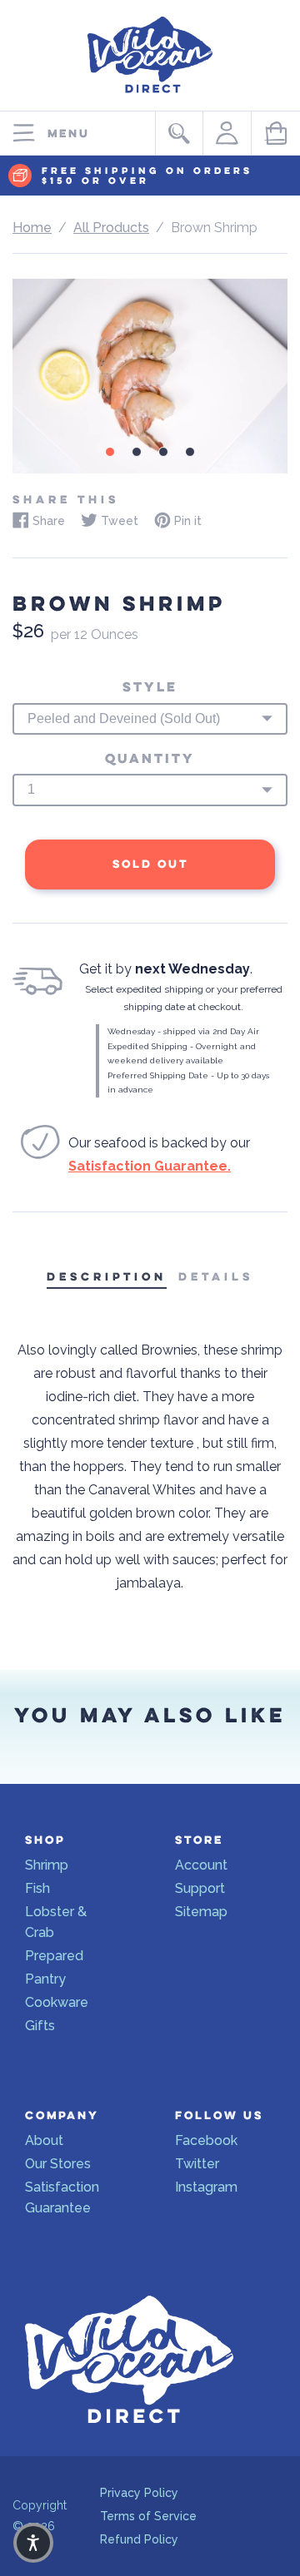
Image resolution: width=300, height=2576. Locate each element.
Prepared (54, 1956)
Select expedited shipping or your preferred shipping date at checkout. (184, 998)
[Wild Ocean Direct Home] (150, 97)
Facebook (206, 2140)
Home (32, 228)
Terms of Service (148, 2516)
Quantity (150, 759)
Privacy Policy (139, 2493)
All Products (111, 228)
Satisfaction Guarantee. (150, 1166)
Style (150, 687)
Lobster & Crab (56, 1922)
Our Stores (58, 2164)
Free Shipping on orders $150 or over (147, 176)
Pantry (45, 1979)
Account (201, 1865)
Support (200, 1888)
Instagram (206, 2187)
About (44, 2140)
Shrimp (47, 1865)
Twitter (197, 2164)
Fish (37, 1888)
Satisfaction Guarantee (62, 2197)
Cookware (57, 2002)
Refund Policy (139, 2539)
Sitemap (201, 1912)
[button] (33, 2543)
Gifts (40, 2026)
